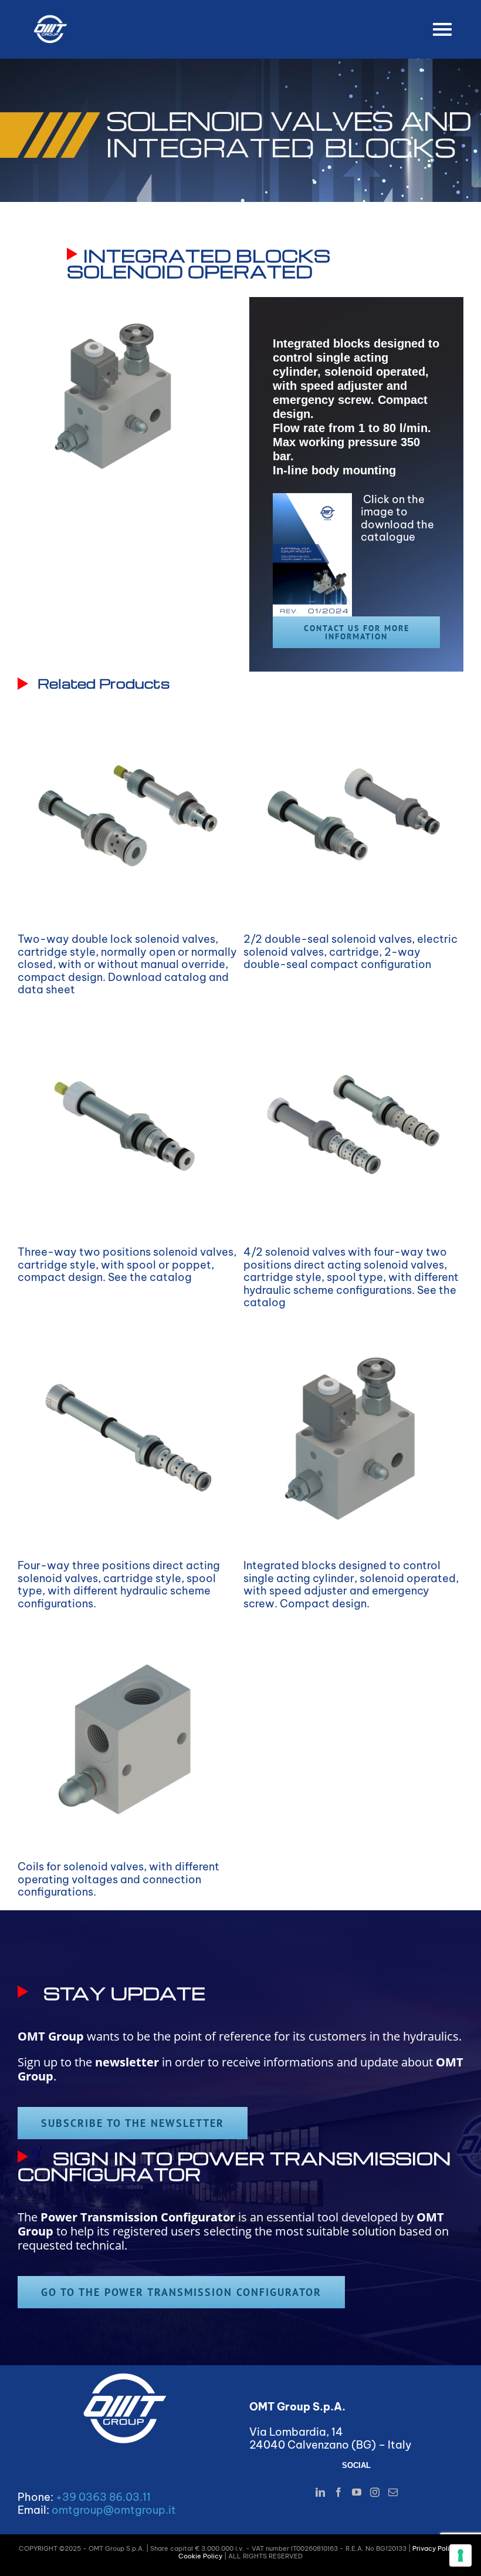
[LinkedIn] (320, 2492)
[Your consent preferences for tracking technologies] (460, 2555)
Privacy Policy (435, 2548)
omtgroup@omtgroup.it (114, 2510)
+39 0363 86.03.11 (103, 2497)
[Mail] (393, 2492)
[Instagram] (375, 2492)
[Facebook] (338, 2492)
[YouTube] (357, 2492)
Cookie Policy (200, 2556)
